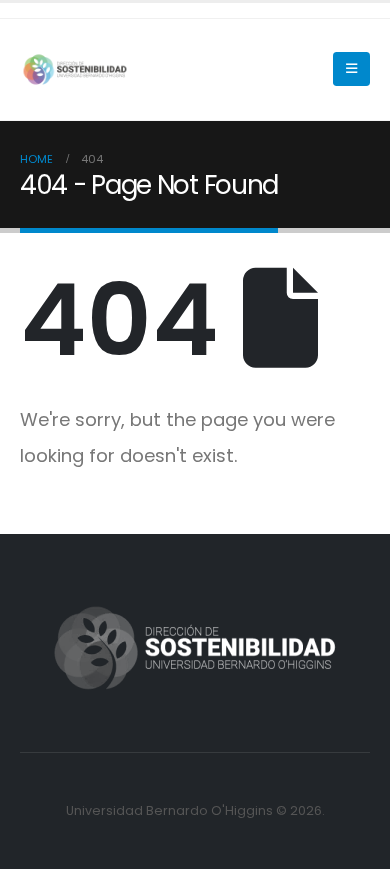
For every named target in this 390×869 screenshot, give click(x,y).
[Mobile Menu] (351, 69)
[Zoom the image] (195, 605)
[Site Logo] (75, 70)
